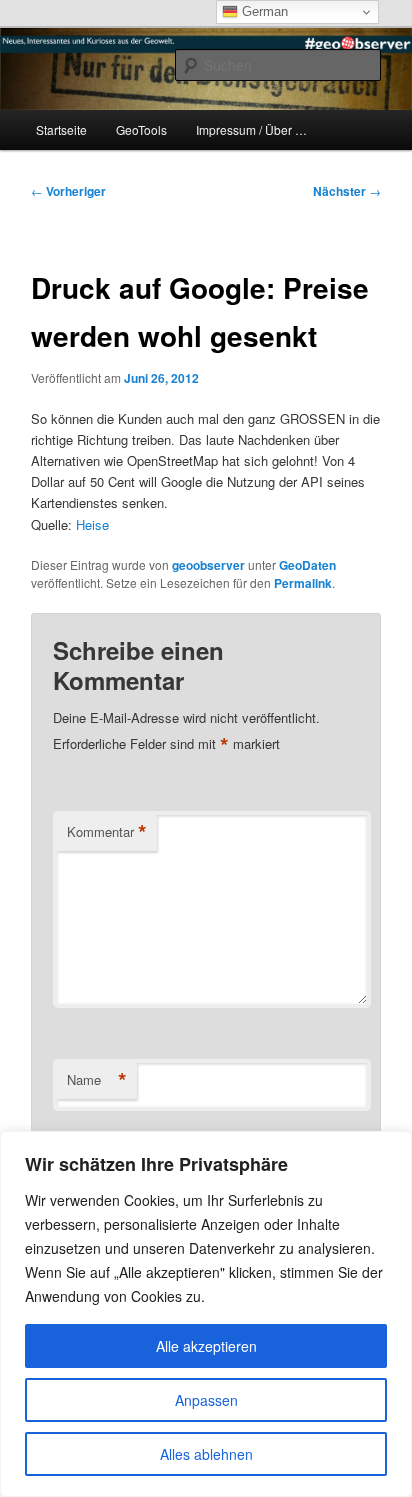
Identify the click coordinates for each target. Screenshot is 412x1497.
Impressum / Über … (251, 129)
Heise (92, 524)
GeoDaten (307, 565)
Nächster (347, 191)
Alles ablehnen (206, 1454)
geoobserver (208, 565)
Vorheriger (68, 191)
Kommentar (107, 832)
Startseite (61, 129)
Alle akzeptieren (206, 1346)
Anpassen (206, 1400)
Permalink (303, 583)
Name (97, 1080)
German (263, 11)
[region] (206, 1314)
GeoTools (141, 129)
